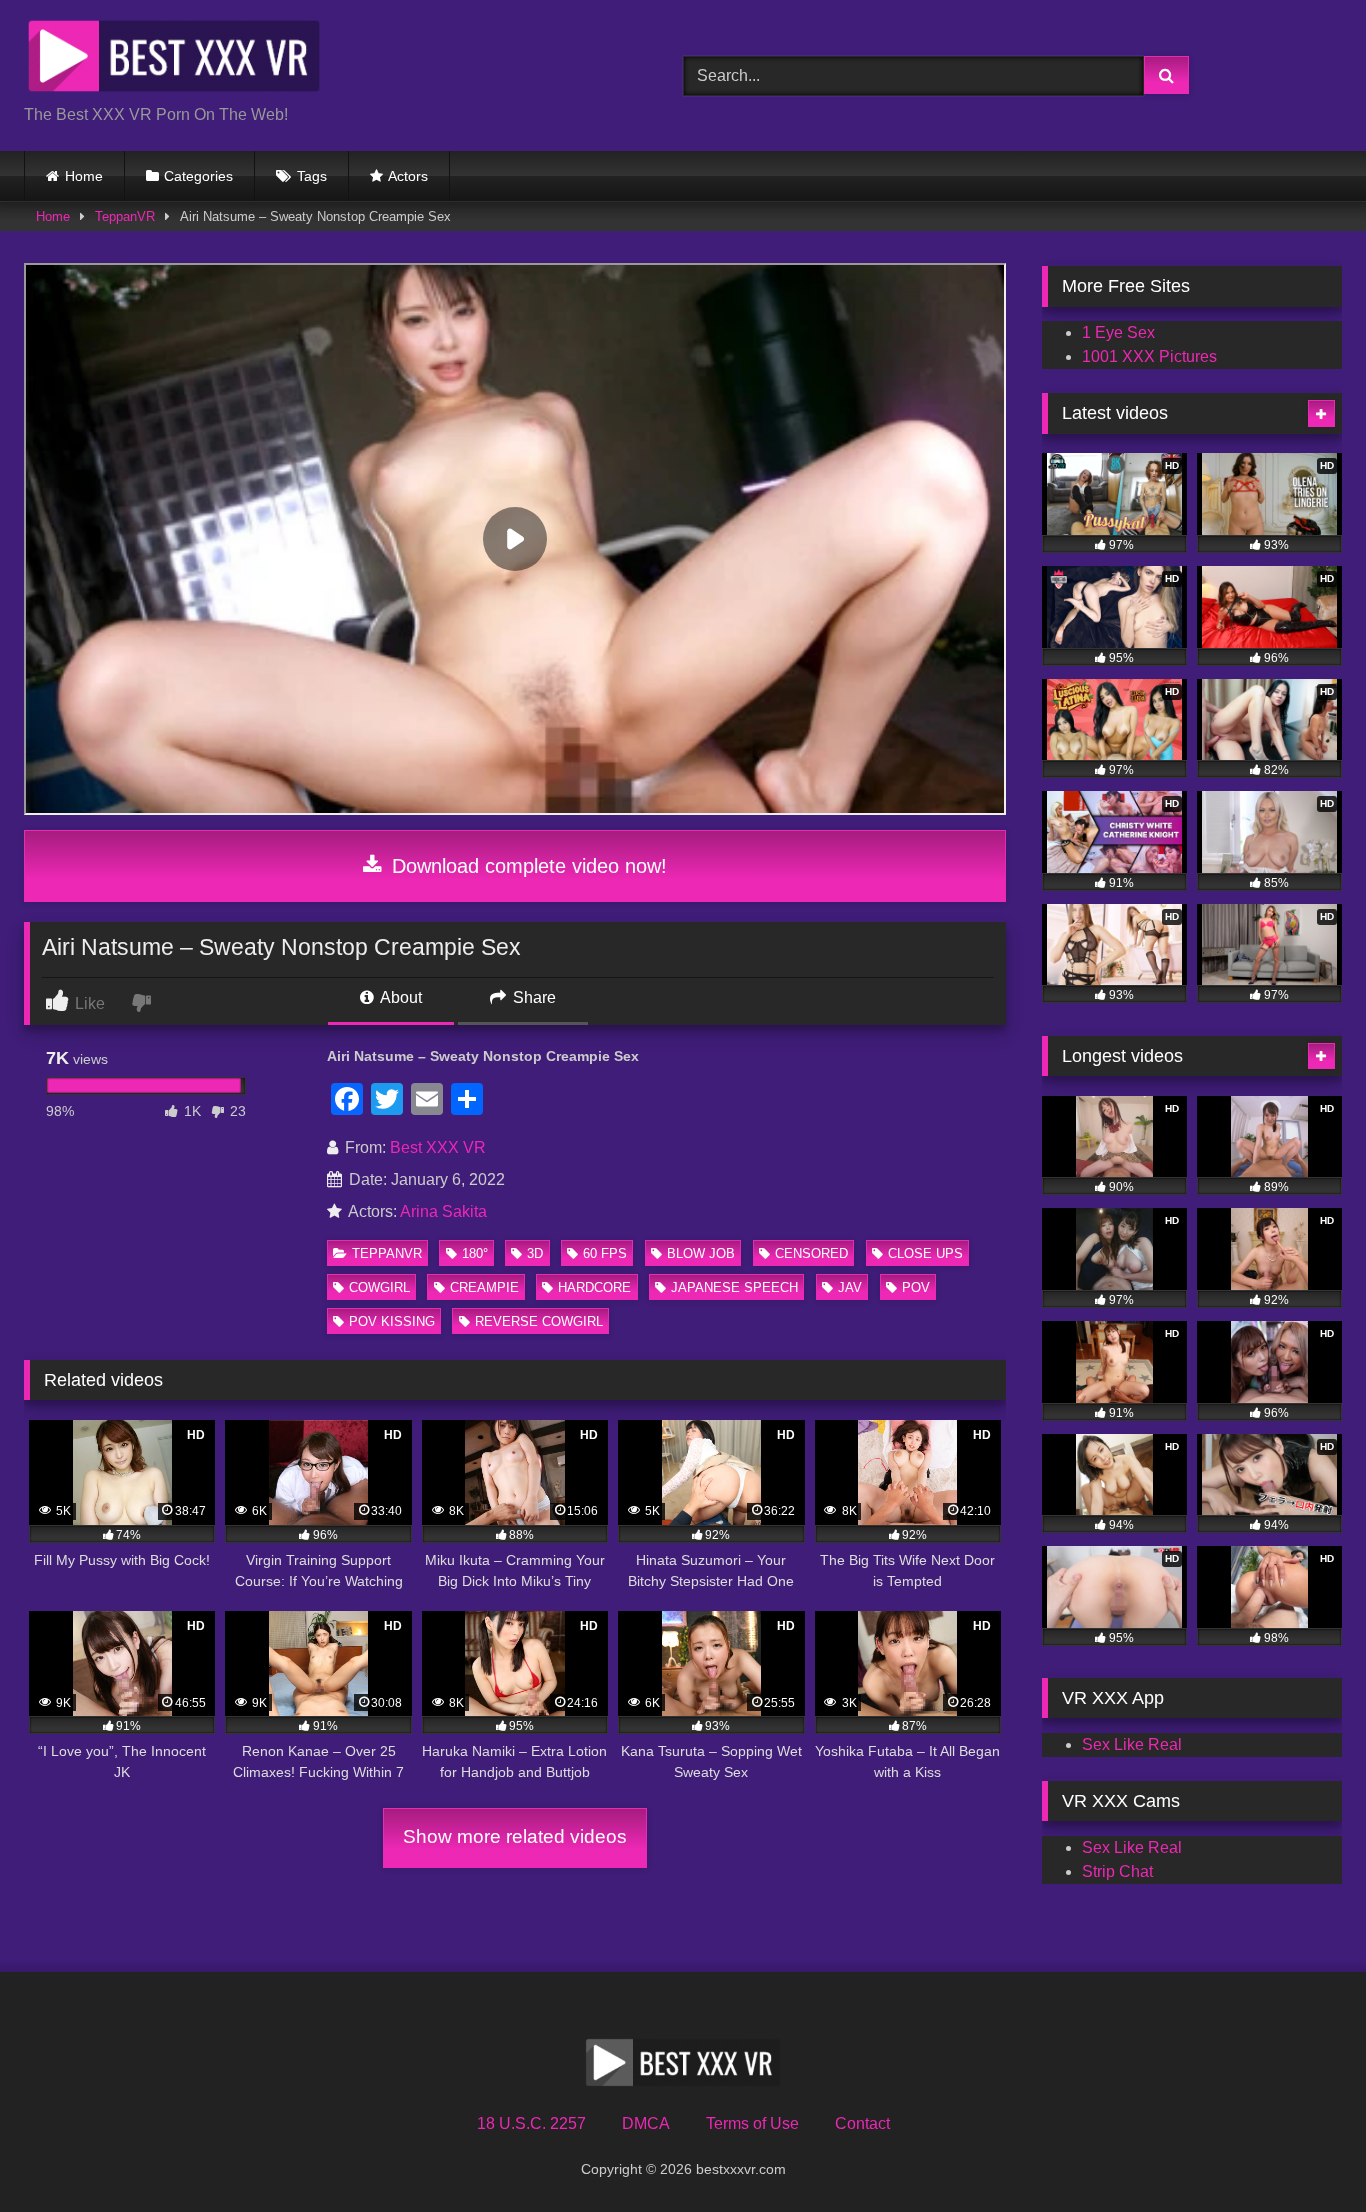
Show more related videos (515, 1836)
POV (916, 1287)
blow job (701, 1253)
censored (811, 1253)
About (399, 997)
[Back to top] (1304, 2152)
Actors (408, 176)
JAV (850, 1287)
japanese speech (734, 1287)
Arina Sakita (443, 1211)
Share (532, 997)
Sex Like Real (1132, 1744)
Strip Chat (1117, 1871)
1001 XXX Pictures (1149, 356)
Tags (312, 176)
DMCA (646, 2123)
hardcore (594, 1287)
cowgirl (379, 1287)
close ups (925, 1253)
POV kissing (392, 1321)
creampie (484, 1287)
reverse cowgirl (539, 1321)
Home (84, 176)
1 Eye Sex (1118, 332)
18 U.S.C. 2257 (531, 2123)
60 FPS (605, 1253)
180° (475, 1253)
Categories (198, 176)
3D (535, 1253)
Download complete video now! (526, 866)
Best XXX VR (438, 1147)
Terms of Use (752, 2123)
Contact (862, 2123)
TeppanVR (125, 216)
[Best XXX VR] (174, 59)
